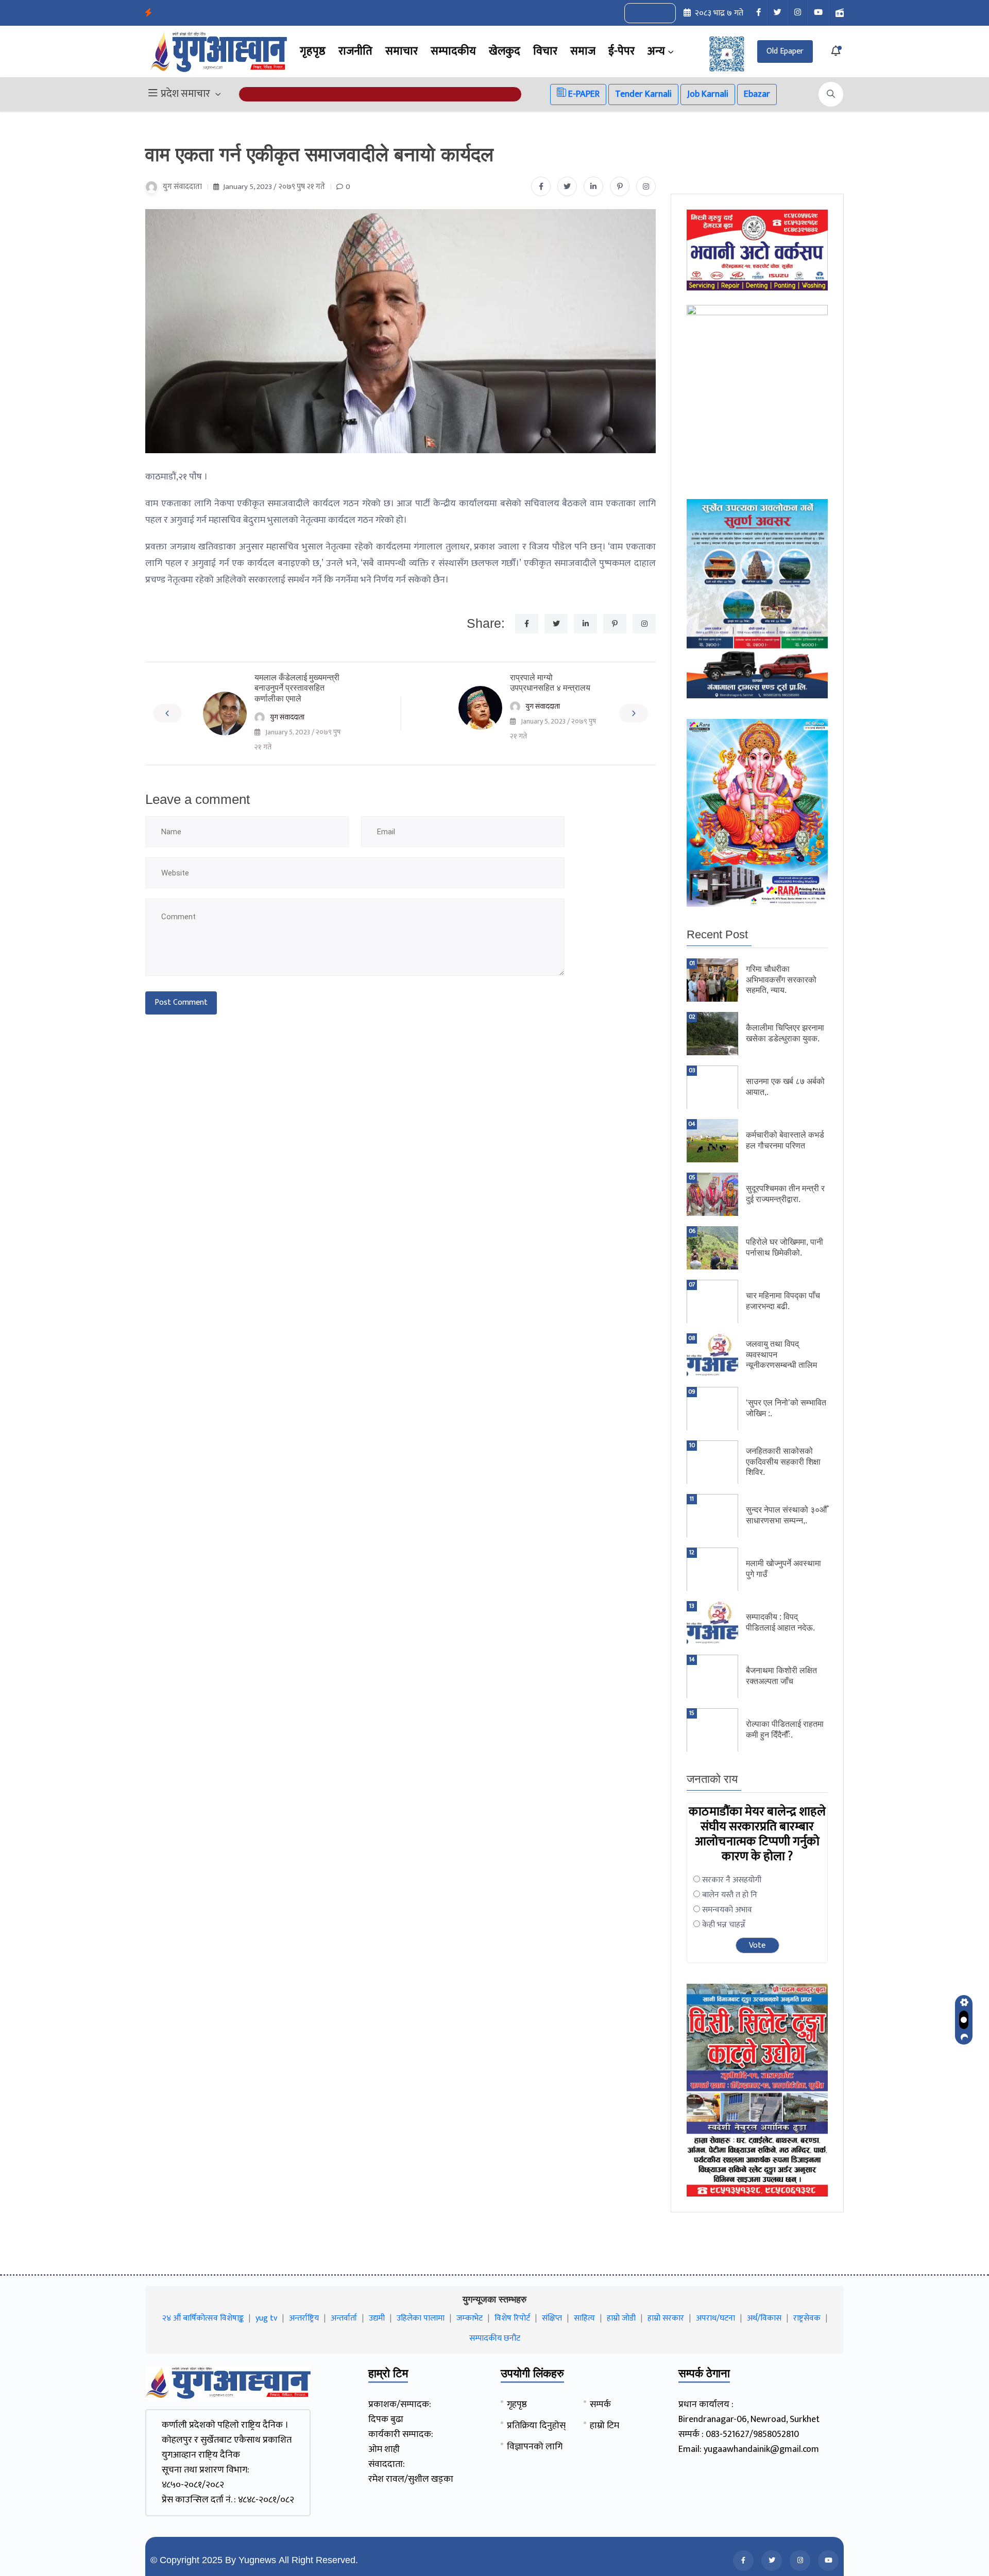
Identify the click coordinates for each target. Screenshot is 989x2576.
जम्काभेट (470, 2318)
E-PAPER (583, 94)
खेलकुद (505, 51)
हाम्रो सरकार (666, 2318)
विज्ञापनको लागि (535, 2447)
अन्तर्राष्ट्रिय (304, 2318)
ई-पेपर (621, 51)
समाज (583, 51)
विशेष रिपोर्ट (512, 2318)
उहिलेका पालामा (421, 2318)
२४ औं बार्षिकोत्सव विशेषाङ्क (203, 2318)
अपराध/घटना (715, 2318)
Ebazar (757, 94)
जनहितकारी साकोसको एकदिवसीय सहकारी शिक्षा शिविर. (783, 1462)
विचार (545, 51)
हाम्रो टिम (604, 2426)
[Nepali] (661, 13)
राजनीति (355, 51)
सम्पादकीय (453, 51)
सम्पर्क (600, 2405)
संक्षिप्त (552, 2318)
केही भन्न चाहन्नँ (724, 1925)
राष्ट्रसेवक (807, 2318)
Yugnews (257, 2560)
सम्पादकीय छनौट (495, 2338)
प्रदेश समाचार (185, 94)
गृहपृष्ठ (313, 51)
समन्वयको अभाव (727, 1910)
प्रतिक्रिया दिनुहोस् (536, 2426)
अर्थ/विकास (764, 2318)
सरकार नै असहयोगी (732, 1880)
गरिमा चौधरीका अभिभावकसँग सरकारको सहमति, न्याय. (781, 980)
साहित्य (584, 2318)
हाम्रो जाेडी (621, 2318)
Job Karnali (708, 94)
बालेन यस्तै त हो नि (730, 1895)
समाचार (402, 51)
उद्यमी (377, 2318)
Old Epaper (785, 51)
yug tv (266, 2318)
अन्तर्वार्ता (344, 2318)
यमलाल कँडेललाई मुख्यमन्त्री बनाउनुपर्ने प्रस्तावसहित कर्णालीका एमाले (297, 688)
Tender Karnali (643, 94)
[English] (640, 13)
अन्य (656, 51)
